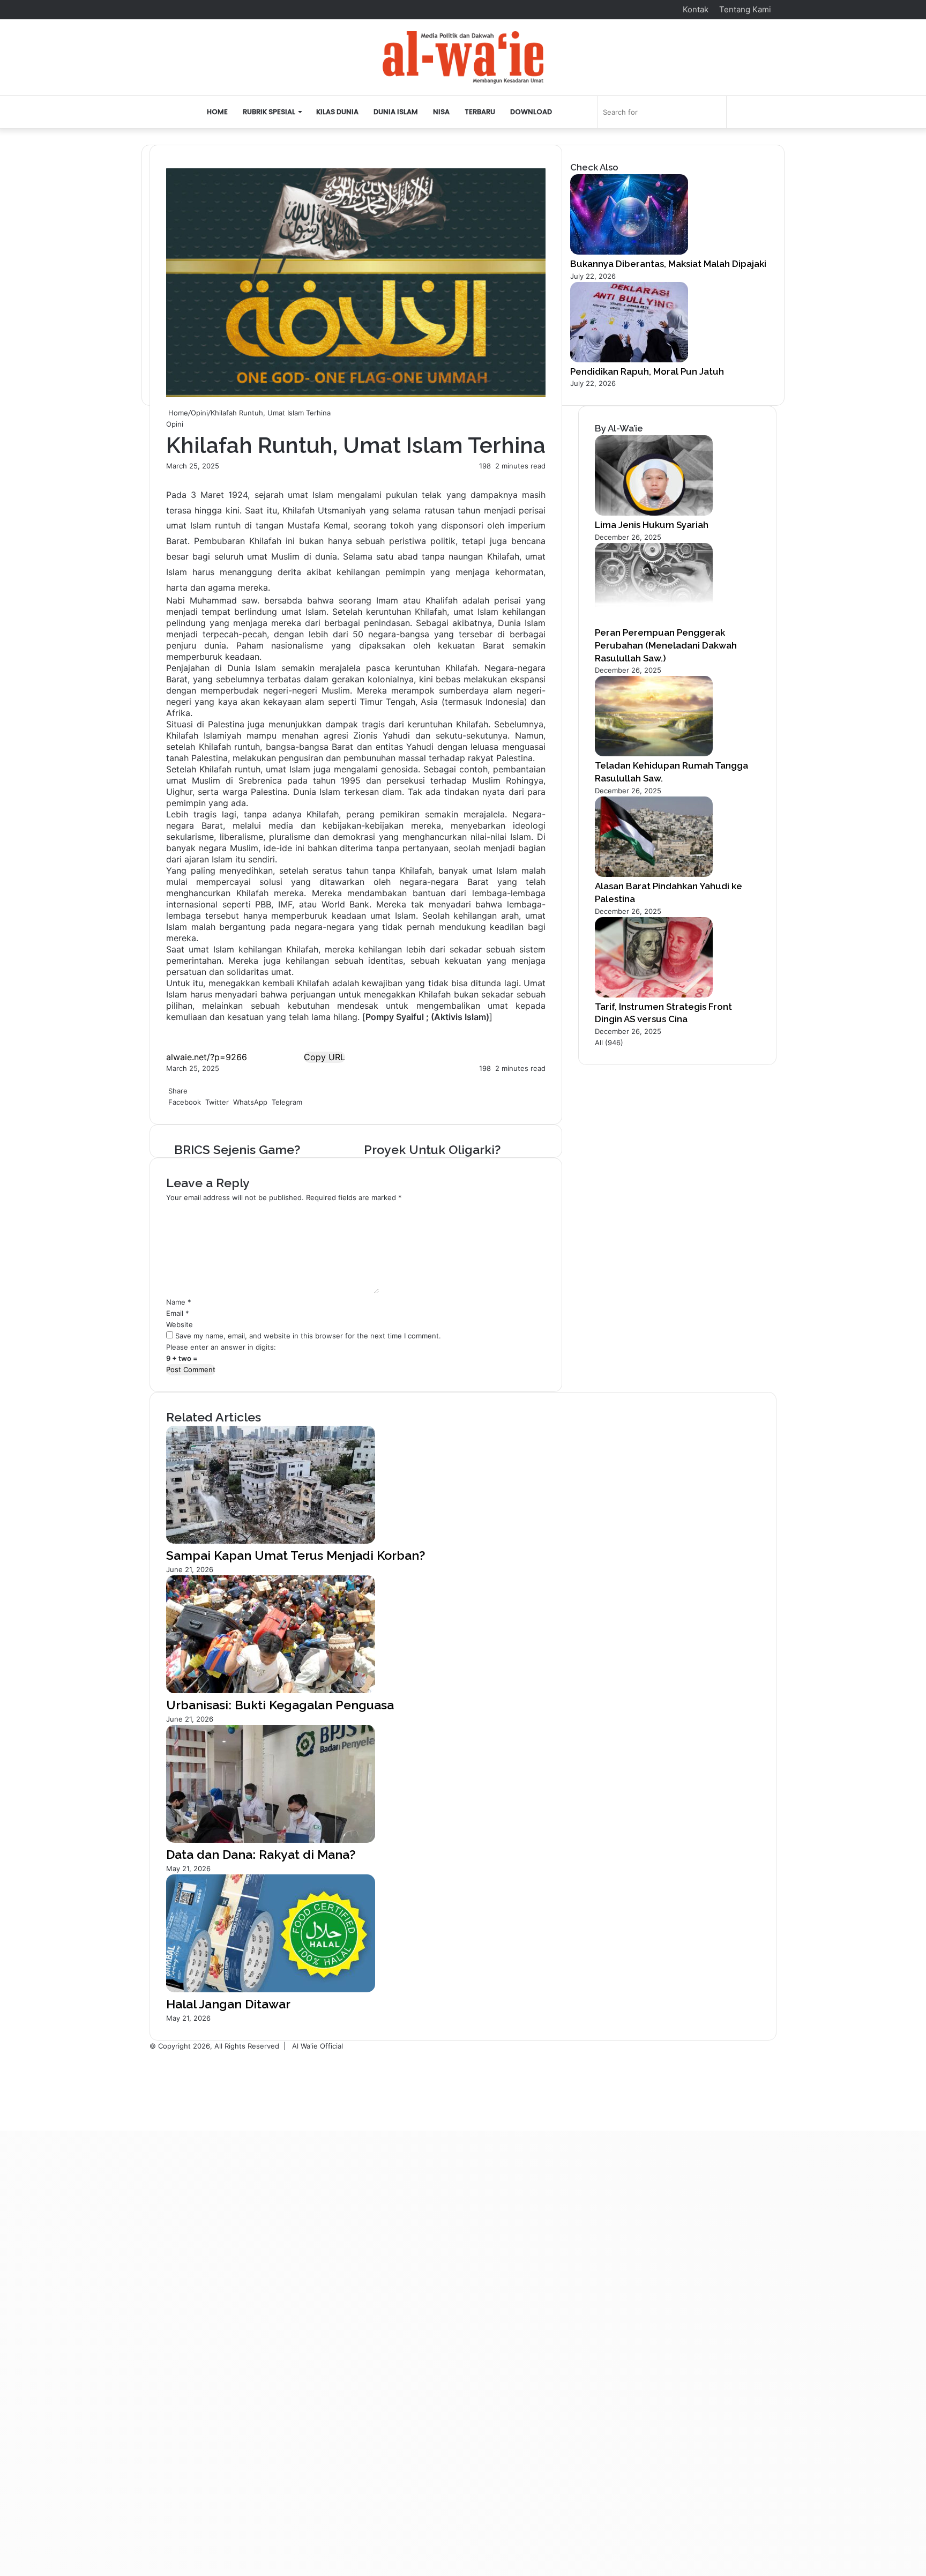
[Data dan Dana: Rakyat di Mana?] (271, 1840)
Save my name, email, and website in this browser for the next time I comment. (308, 1336)
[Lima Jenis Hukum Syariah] (654, 513)
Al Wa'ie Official (318, 2046)
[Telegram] (174, 1079)
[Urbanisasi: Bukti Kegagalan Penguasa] (271, 1691)
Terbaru (480, 112)
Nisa (441, 112)
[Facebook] (167, 1079)
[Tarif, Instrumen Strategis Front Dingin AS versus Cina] (654, 995)
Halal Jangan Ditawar (228, 2004)
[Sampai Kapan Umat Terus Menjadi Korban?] (271, 1541)
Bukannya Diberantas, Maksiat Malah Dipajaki (668, 264)
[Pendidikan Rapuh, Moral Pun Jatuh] (629, 360)
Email (178, 1313)
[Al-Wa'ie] (463, 57)
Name (179, 1302)
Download (531, 112)
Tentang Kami (745, 9)
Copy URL (324, 1057)
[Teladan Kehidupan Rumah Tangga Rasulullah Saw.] (654, 754)
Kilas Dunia (337, 112)
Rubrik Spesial (269, 112)
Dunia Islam (396, 112)
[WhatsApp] (171, 1079)
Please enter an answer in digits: (221, 1347)
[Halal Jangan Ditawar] (271, 1990)
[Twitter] (169, 1079)
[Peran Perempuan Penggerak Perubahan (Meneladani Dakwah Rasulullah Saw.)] (654, 621)
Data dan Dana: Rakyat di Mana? (261, 1854)
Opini (199, 413)
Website (180, 1324)
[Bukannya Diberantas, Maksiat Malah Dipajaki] (629, 252)
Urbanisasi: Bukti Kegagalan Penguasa (280, 1705)
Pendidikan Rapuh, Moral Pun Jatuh (647, 371)
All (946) (609, 1043)
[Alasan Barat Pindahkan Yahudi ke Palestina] (654, 874)
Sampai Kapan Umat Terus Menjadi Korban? (296, 1555)
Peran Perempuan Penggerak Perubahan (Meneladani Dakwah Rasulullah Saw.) (666, 645)
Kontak (696, 9)
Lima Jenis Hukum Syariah (652, 525)
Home (217, 112)
